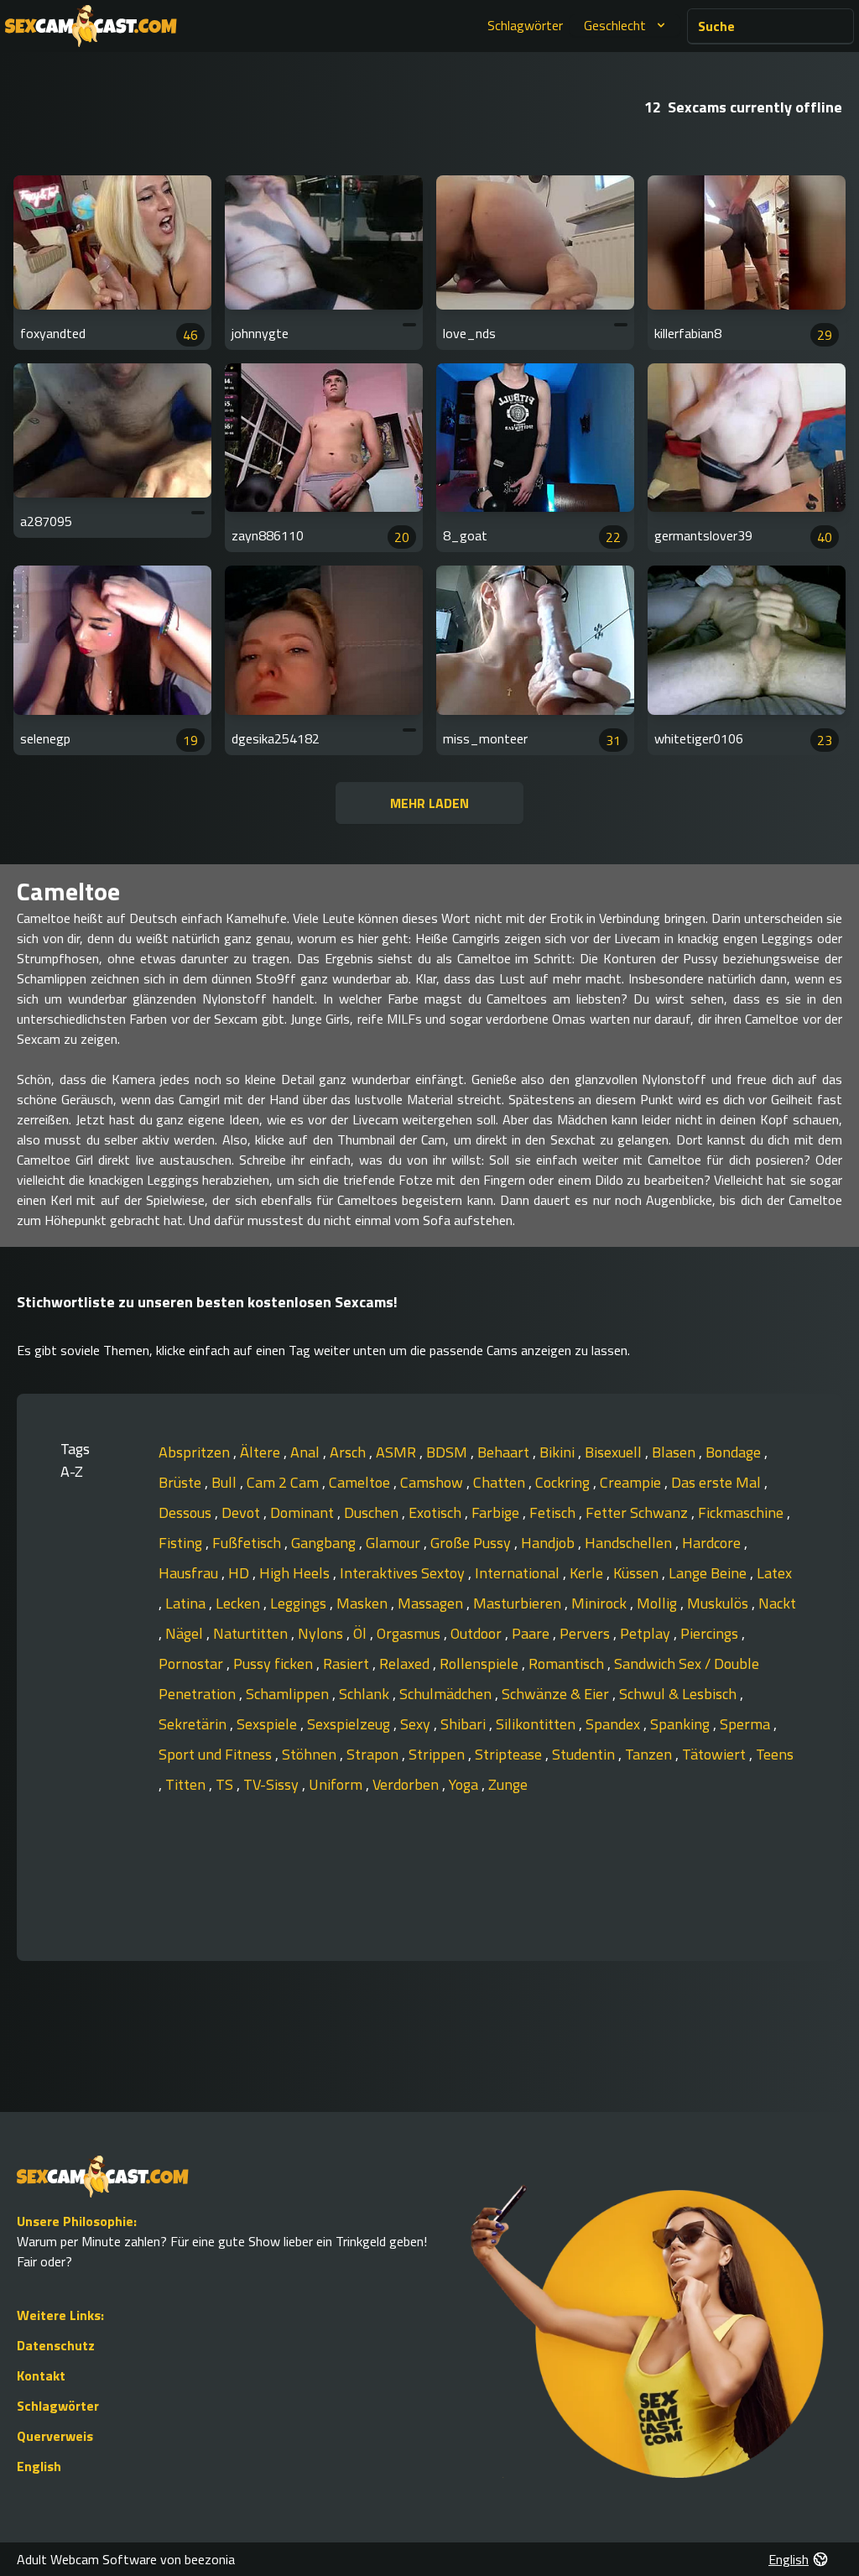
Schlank (366, 1694)
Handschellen (630, 1543)
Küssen (638, 1573)
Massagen (432, 1603)
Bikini (559, 1452)
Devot (242, 1512)
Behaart (505, 1452)
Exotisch (437, 1512)
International (519, 1573)
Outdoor (478, 1633)
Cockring (564, 1482)
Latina (187, 1603)
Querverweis (55, 2436)
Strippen (438, 1754)
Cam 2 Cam (284, 1482)
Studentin (585, 1754)
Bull (226, 1482)
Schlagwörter (525, 25)
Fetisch (554, 1512)
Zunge (508, 1784)
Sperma (747, 1724)
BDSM (448, 1452)
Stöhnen (311, 1754)
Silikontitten (537, 1724)
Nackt (777, 1603)
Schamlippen (289, 1694)
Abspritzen (196, 1452)
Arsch (349, 1452)
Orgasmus (410, 1633)
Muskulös (719, 1603)
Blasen (675, 1452)
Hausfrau (190, 1573)
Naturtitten (252, 1633)
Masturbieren (519, 1603)
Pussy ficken (275, 1663)
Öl (362, 1633)
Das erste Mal (718, 1482)
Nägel (186, 1633)
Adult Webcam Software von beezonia (126, 2559)
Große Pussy (472, 1543)
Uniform (337, 1784)
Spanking (682, 1724)
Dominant (304, 1512)
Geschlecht (615, 25)
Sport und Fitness (217, 1754)
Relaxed (406, 1663)
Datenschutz (56, 2345)
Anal (307, 1452)
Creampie (632, 1482)
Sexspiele (268, 1724)
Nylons (322, 1633)
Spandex (614, 1724)
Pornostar (193, 1663)
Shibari (465, 1724)
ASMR (398, 1452)
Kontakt (41, 2375)
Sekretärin (194, 1724)
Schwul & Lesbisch (679, 1694)
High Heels (296, 1573)
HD (240, 1573)
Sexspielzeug (350, 1724)
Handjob (549, 1543)
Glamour (395, 1543)
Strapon (374, 1754)
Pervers (586, 1633)
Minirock (601, 1603)
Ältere (262, 1452)
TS (226, 1784)
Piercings (711, 1633)
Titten (187, 1784)
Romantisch (568, 1663)
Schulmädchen (447, 1694)
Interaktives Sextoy (404, 1573)
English (39, 2466)
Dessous (187, 1512)
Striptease (510, 1754)
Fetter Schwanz (638, 1512)
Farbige (497, 1512)
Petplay (647, 1633)
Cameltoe (361, 1482)
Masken (364, 1603)
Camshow (433, 1482)
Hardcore (713, 1543)
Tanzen (650, 1754)
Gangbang (325, 1543)
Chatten (501, 1482)
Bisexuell (615, 1452)
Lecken (239, 1603)
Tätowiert (716, 1754)
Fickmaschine (742, 1512)
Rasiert (348, 1663)
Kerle (588, 1573)
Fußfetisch (248, 1543)
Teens (775, 1754)
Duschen (373, 1512)
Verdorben (407, 1784)
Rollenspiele (481, 1663)
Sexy (417, 1724)
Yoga (465, 1784)
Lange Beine (709, 1573)
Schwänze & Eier (557, 1694)
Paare (532, 1633)
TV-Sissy (273, 1784)
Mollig (659, 1603)
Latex (774, 1573)
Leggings (300, 1603)
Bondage (735, 1452)
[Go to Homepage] (91, 26)
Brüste (182, 1482)
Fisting (182, 1543)
